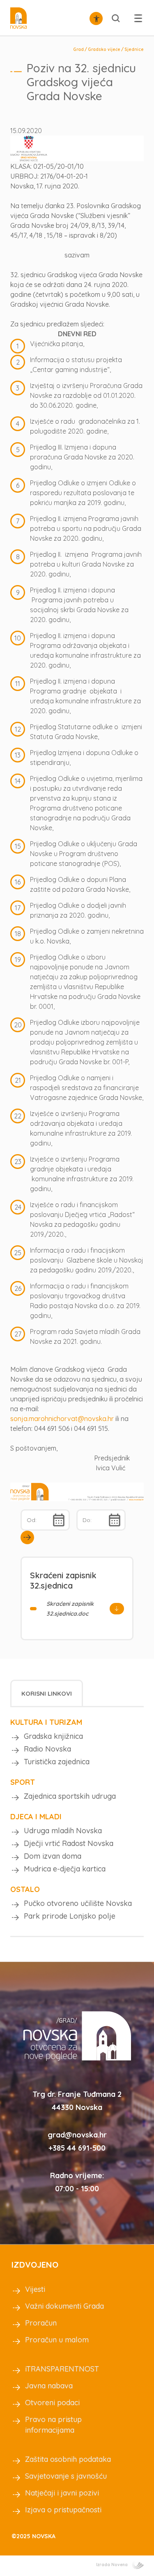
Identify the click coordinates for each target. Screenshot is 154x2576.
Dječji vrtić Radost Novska (69, 1843)
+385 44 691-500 (77, 2148)
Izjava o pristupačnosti (63, 2510)
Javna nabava (49, 2386)
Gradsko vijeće (104, 49)
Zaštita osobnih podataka (68, 2459)
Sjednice (134, 49)
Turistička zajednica (57, 1762)
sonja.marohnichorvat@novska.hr (62, 1419)
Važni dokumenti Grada (64, 2306)
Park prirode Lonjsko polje (70, 1916)
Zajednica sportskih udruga (70, 1796)
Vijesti (35, 2289)
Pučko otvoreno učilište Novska (78, 1903)
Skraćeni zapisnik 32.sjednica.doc (70, 1609)
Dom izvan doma (53, 1856)
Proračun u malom (57, 2340)
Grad (78, 49)
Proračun (41, 2323)
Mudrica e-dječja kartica (65, 1869)
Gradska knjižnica (53, 1736)
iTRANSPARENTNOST (62, 2369)
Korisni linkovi (47, 1693)
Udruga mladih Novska (63, 1831)
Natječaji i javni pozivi (62, 2493)
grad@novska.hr (77, 2135)
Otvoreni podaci (52, 2403)
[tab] (47, 1693)
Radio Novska (47, 1749)
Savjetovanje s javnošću (66, 2476)
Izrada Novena (112, 2565)
